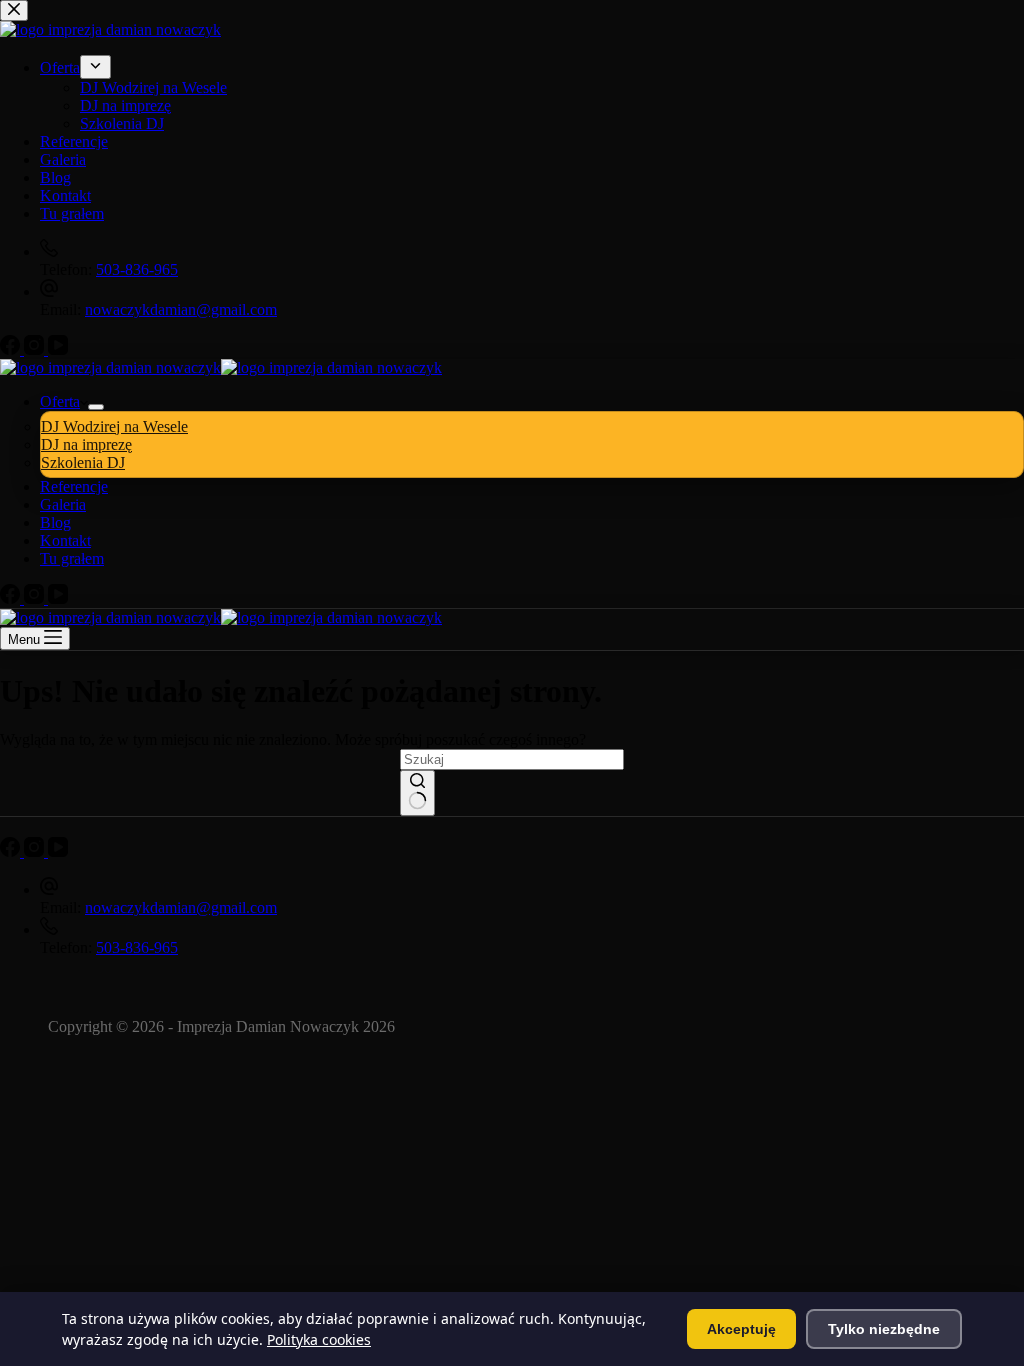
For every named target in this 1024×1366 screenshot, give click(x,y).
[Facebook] (12, 598)
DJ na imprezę (86, 444)
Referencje (74, 486)
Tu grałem (72, 558)
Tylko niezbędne (884, 1329)
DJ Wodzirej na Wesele (114, 426)
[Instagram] (36, 598)
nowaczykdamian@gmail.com (181, 907)
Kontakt (65, 540)
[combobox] (512, 759)
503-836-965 (137, 947)
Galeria (63, 504)
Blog (55, 522)
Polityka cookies (319, 1339)
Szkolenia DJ (83, 462)
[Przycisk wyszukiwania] (417, 793)
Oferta (60, 401)
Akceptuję (741, 1329)
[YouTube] (58, 598)
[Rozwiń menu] (96, 407)
